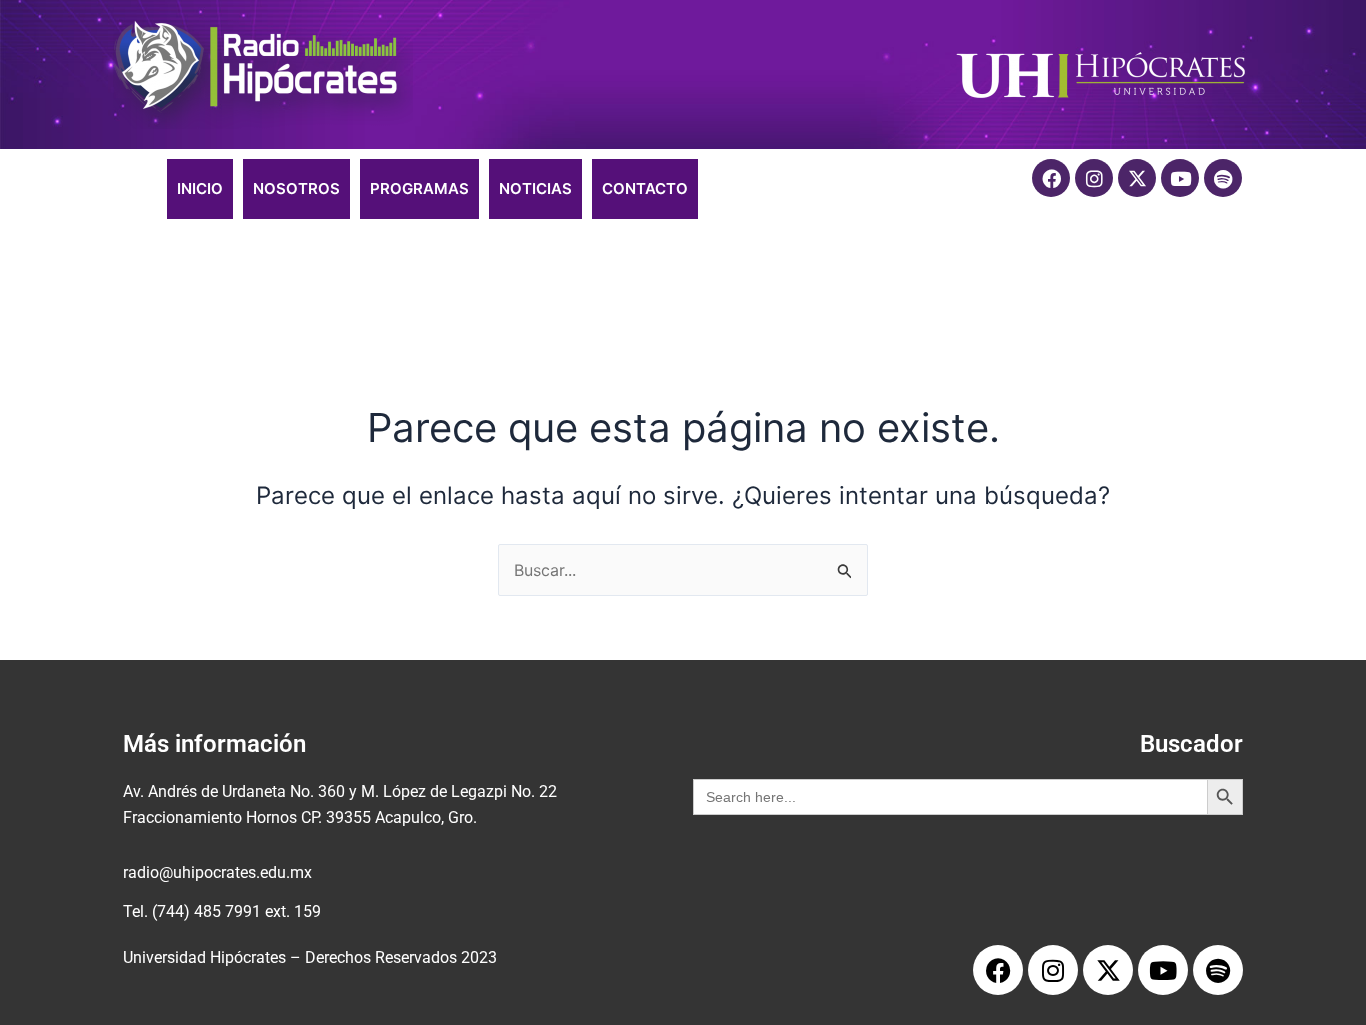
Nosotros (296, 188)
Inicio (200, 188)
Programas (419, 188)
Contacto (645, 188)
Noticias (535, 188)
